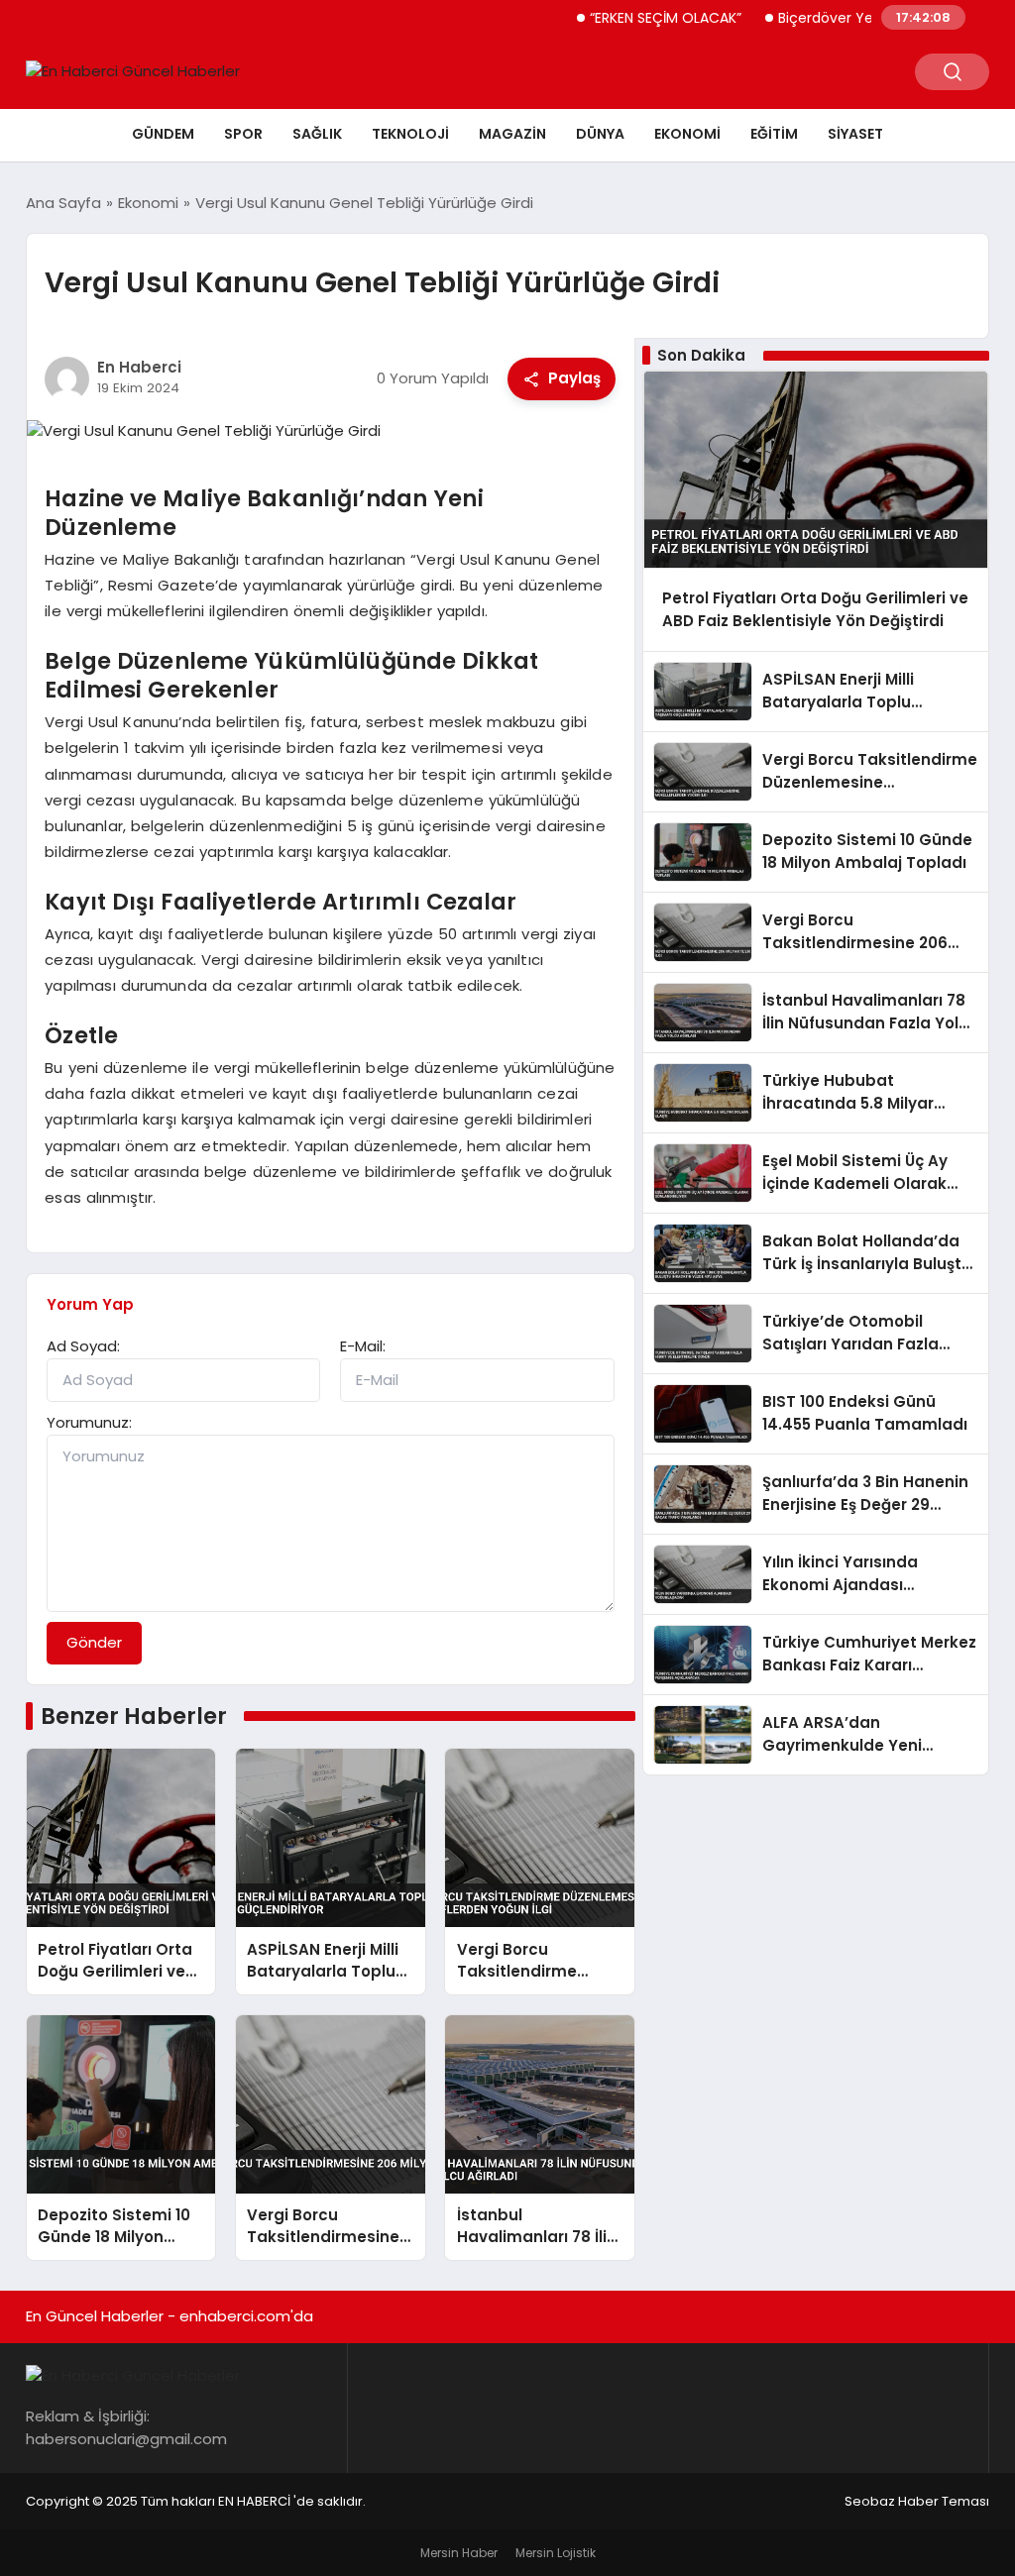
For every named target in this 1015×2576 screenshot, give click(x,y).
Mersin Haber (459, 2553)
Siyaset (855, 134)
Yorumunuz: (89, 1422)
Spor (243, 134)
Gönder (94, 1642)
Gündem (163, 134)
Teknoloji (410, 134)
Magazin (512, 134)
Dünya (600, 134)
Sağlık (317, 134)
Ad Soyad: (83, 1346)
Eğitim (774, 134)
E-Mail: (363, 1346)
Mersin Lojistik (556, 2553)
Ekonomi (687, 134)
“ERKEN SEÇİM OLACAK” (629, 18)
